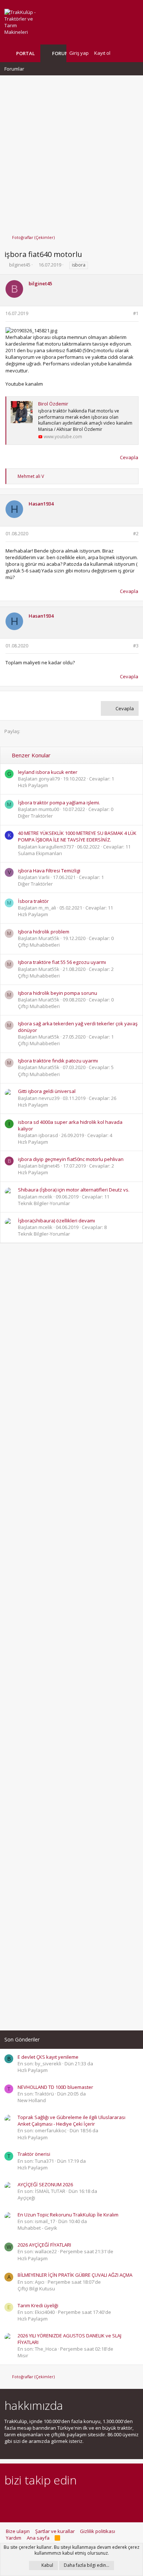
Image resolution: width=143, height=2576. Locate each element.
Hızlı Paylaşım (33, 785)
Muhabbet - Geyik (37, 2228)
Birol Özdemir (53, 404)
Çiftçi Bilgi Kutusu (36, 2289)
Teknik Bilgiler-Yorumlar (44, 1203)
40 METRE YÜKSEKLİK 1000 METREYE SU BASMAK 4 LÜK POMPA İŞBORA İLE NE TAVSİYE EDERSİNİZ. (77, 836)
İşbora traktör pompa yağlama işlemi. (59, 803)
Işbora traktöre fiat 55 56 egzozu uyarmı (62, 962)
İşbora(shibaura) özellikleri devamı (56, 1221)
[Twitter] (73, 2500)
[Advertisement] (71, 151)
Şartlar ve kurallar (55, 2531)
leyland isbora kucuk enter (48, 772)
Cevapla (129, 457)
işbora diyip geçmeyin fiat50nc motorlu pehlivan (71, 1159)
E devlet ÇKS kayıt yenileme (48, 2057)
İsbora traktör (33, 901)
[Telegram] (60, 2500)
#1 (136, 313)
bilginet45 (20, 265)
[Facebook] (9, 2500)
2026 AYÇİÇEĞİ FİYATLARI (44, 2245)
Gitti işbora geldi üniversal (47, 1091)
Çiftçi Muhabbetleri (39, 945)
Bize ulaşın (18, 2531)
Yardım (14, 2538)
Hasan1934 (41, 504)
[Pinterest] (47, 2500)
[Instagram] (21, 2500)
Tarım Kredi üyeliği (38, 2305)
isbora (79, 265)
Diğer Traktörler (35, 816)
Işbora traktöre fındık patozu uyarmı (58, 1061)
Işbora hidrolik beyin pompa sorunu (58, 993)
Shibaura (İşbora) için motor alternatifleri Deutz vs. (74, 1190)
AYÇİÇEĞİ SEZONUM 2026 (45, 2184)
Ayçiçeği (26, 2198)
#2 (136, 534)
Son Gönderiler (22, 2039)
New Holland (32, 2100)
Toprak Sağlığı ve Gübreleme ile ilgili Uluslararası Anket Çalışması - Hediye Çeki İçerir (71, 2121)
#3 (136, 646)
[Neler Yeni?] (121, 53)
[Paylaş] (126, 314)
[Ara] (133, 53)
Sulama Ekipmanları (40, 853)
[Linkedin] (34, 2500)
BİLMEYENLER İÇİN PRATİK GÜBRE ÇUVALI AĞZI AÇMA (75, 2275)
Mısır (23, 2355)
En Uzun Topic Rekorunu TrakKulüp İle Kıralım (68, 2215)
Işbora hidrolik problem (44, 932)
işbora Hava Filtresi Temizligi (49, 871)
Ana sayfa (38, 2538)
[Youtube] (86, 2500)
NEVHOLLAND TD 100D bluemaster (55, 2087)
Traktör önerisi (34, 2154)
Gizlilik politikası (98, 2531)
